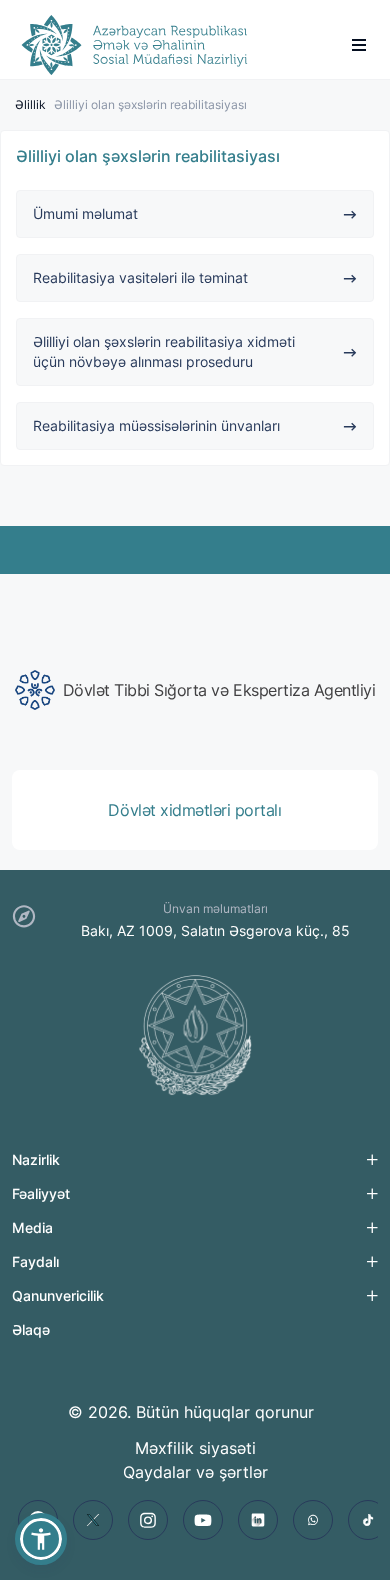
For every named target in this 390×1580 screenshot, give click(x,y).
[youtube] (203, 1520)
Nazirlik (36, 1159)
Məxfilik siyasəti (195, 1448)
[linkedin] (258, 1520)
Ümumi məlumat (85, 213)
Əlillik (30, 104)
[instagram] (148, 1520)
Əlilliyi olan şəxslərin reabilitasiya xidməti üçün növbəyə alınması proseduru (164, 351)
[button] (41, 1539)
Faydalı (35, 1261)
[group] (195, 690)
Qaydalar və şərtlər (195, 1472)
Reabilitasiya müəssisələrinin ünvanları (156, 425)
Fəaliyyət (41, 1193)
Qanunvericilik (58, 1295)
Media (32, 1227)
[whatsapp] (313, 1520)
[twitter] (93, 1520)
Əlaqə (31, 1329)
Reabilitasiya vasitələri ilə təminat (140, 277)
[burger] (359, 45)
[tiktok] (368, 1520)
